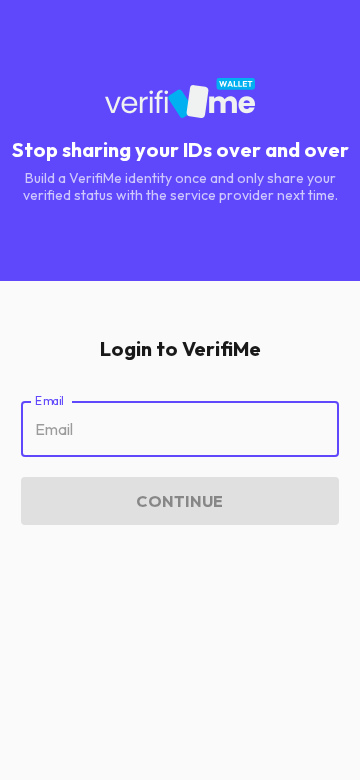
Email (49, 400)
